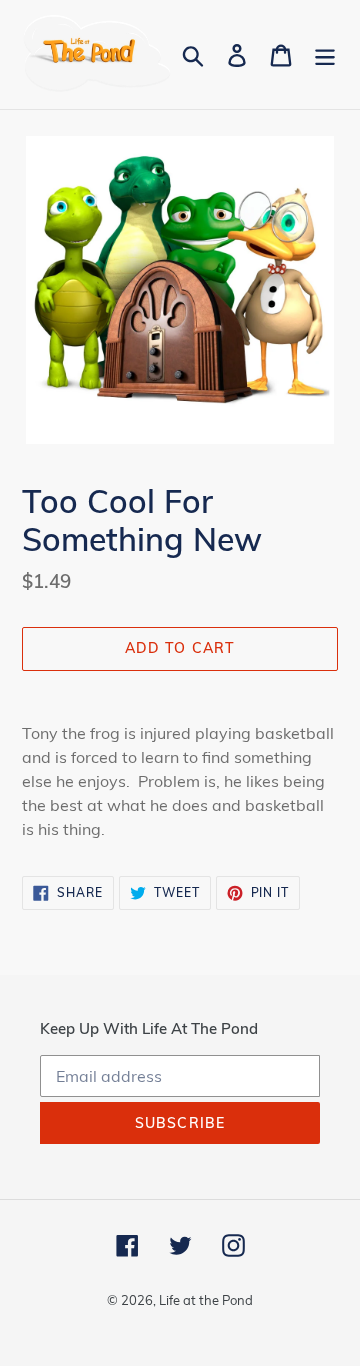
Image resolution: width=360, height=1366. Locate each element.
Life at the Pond (206, 1300)
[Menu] (325, 54)
